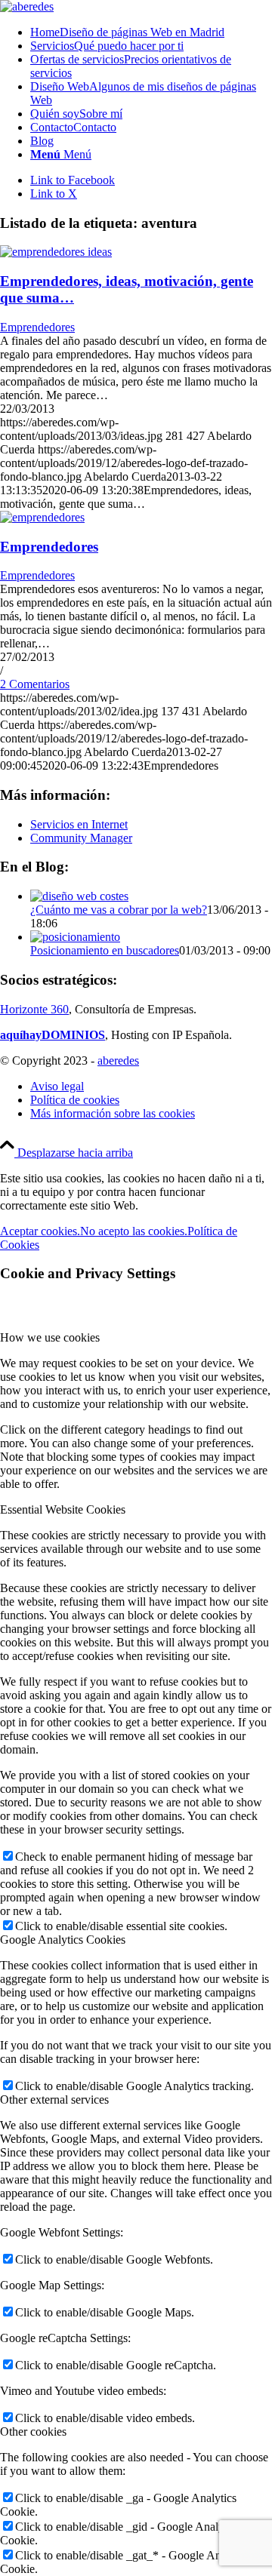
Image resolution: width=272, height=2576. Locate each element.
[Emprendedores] (42, 517)
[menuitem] (151, 32)
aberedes (118, 1061)
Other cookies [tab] (33, 2432)
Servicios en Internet (79, 824)
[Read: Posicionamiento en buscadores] (75, 937)
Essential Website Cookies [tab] (63, 1509)
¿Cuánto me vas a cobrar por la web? (119, 910)
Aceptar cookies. (40, 1231)
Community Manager (81, 838)
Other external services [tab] (54, 2100)
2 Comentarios (35, 684)
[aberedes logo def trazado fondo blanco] (27, 6)
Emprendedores (37, 327)
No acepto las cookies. (134, 1231)
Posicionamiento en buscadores (105, 950)
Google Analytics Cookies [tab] (63, 1940)
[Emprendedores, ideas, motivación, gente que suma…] (56, 252)
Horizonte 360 (34, 1009)
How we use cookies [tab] (50, 1337)
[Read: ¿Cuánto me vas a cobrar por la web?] (79, 896)
